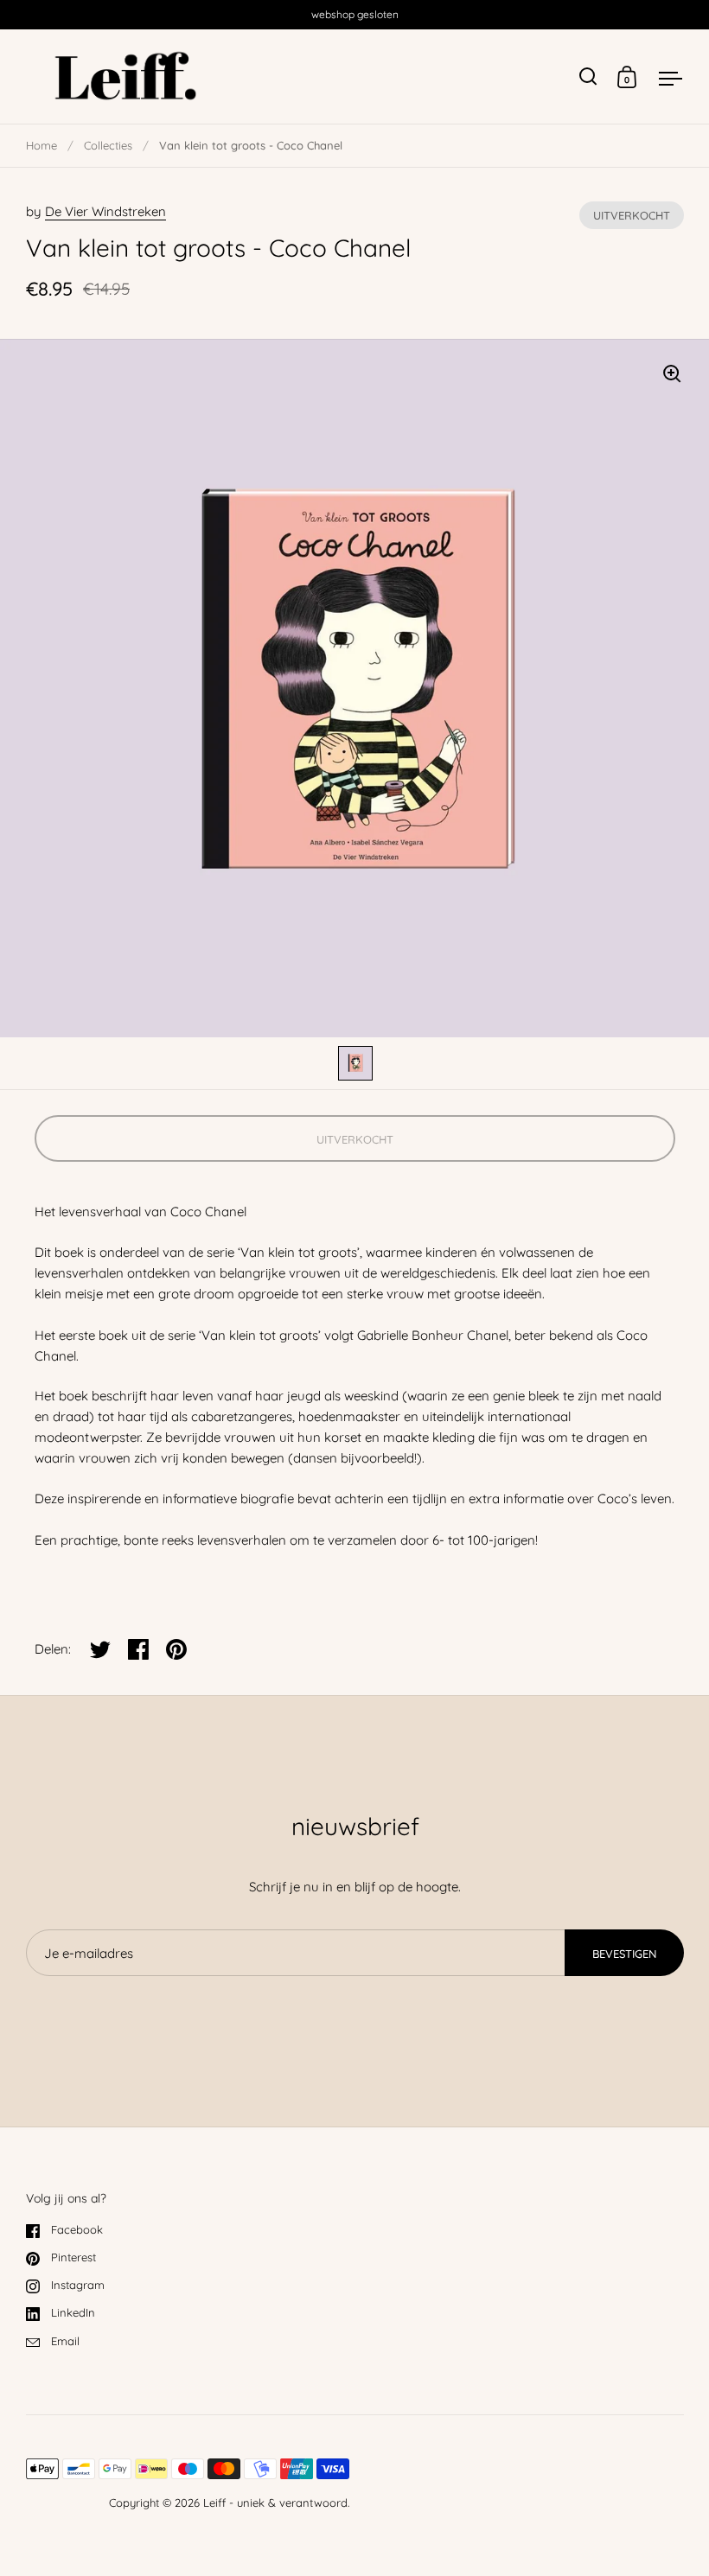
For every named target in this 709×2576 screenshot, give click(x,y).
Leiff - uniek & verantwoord (275, 2503)
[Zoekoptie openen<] (588, 77)
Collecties (108, 145)
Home (42, 145)
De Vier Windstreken (105, 211)
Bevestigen (624, 1954)
